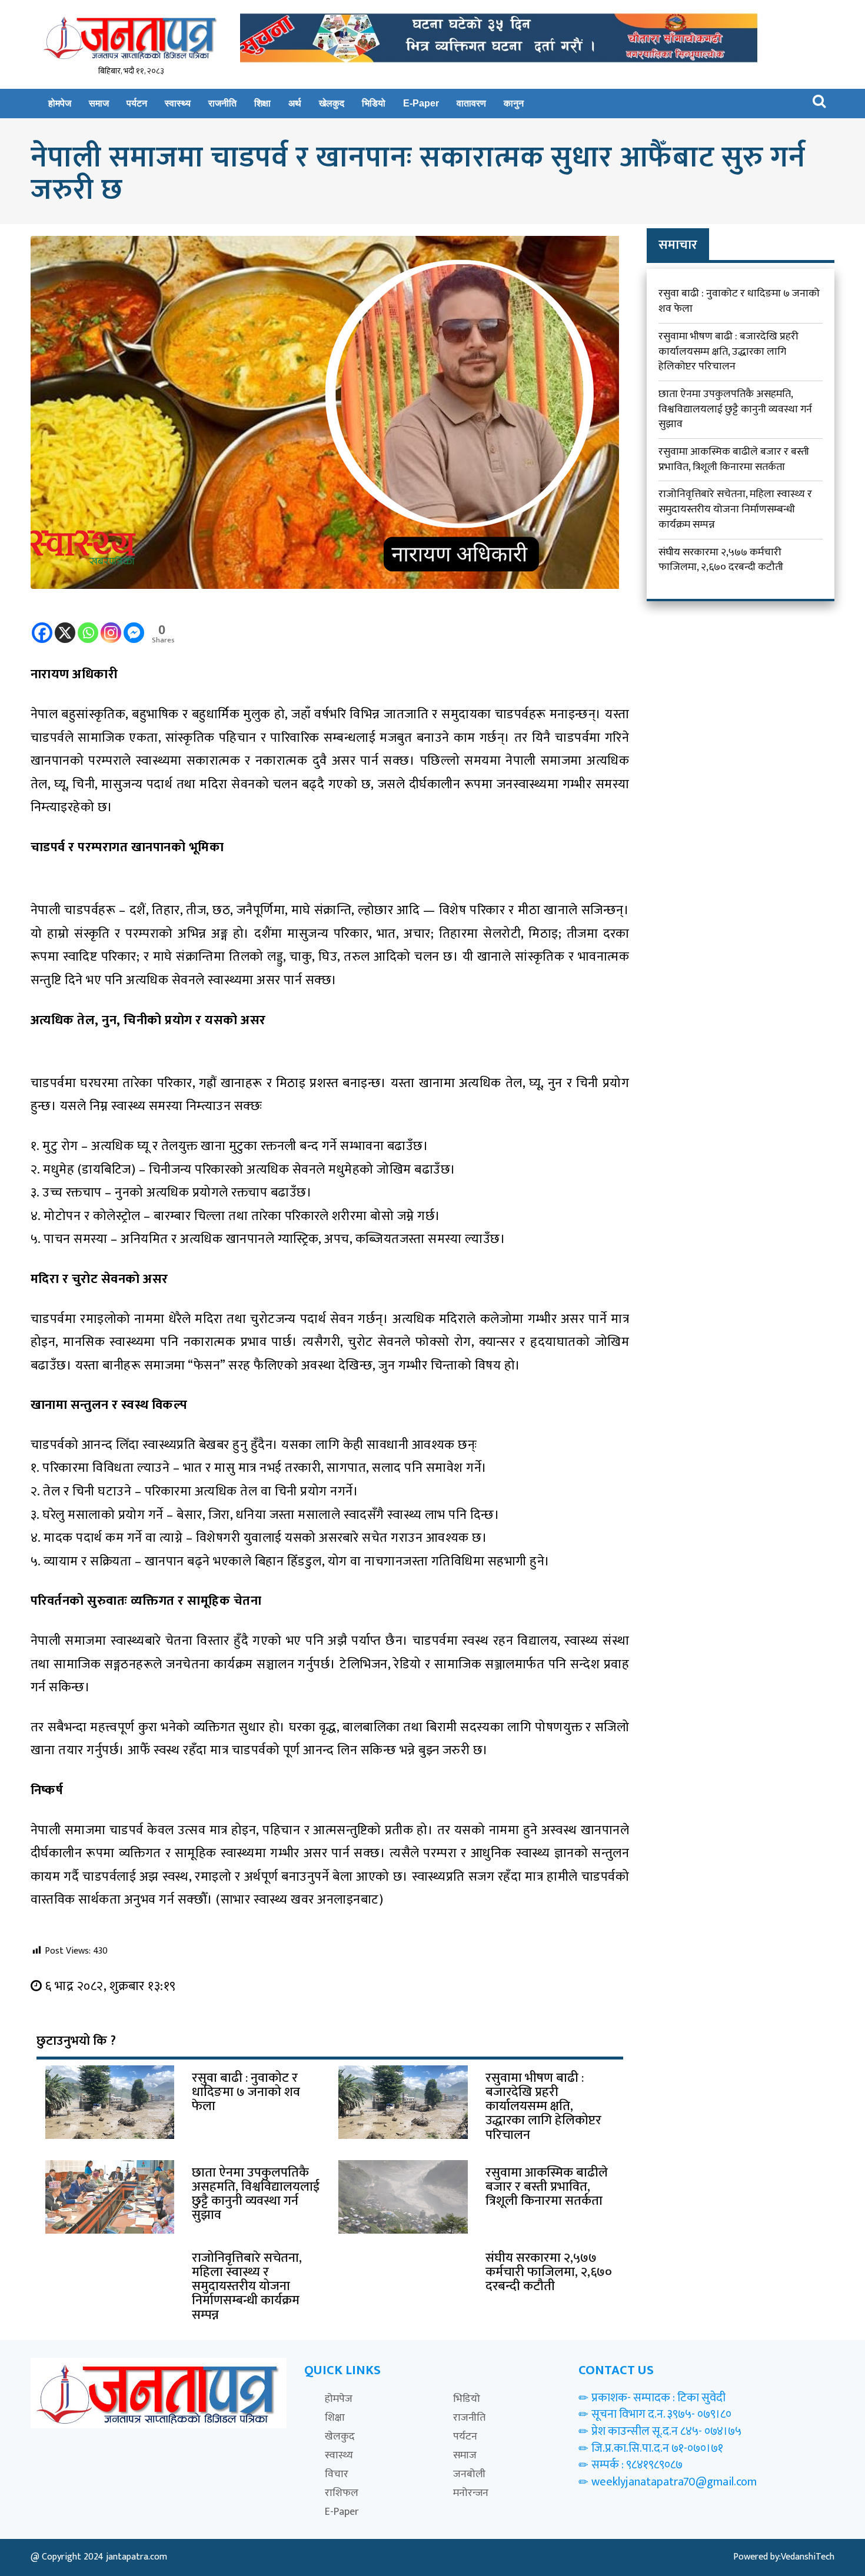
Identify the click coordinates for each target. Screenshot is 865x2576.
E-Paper (421, 103)
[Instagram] (111, 625)
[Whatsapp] (88, 625)
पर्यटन (137, 103)
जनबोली (469, 2474)
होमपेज (60, 103)
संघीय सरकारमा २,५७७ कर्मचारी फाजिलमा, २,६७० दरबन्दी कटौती (721, 560)
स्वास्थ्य (178, 103)
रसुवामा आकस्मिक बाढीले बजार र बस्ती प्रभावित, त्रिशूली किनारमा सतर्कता (734, 459)
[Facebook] (42, 625)
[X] (65, 625)
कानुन (514, 103)
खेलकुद (332, 103)
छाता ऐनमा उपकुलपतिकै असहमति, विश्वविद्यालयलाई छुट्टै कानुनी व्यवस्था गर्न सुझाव (735, 409)
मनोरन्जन (471, 2493)
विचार (337, 2474)
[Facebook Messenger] (134, 625)
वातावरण (471, 103)
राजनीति (222, 103)
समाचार (678, 245)
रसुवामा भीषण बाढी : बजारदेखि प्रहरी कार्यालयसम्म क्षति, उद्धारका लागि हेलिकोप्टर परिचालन (728, 351)
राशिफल (342, 2493)
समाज (99, 103)
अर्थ (295, 103)
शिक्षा (262, 103)
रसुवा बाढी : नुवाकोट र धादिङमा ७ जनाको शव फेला (739, 301)
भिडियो (374, 103)
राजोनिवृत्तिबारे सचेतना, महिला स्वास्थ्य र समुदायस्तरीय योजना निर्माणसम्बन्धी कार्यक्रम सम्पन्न (735, 509)
